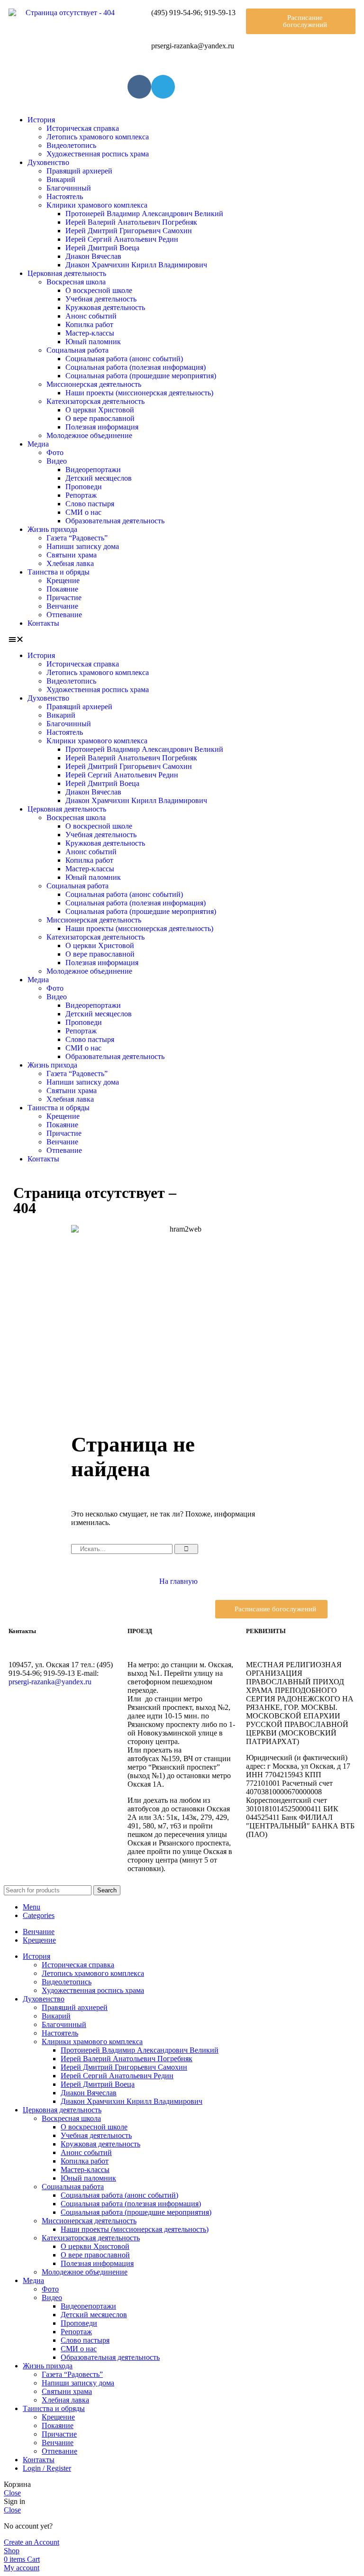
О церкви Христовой (100, 410)
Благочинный (69, 188)
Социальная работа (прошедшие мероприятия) (141, 376)
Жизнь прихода (52, 529)
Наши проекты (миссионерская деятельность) (139, 393)
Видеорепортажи (93, 470)
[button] (301, 21)
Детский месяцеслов (99, 478)
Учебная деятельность (101, 299)
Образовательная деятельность (115, 521)
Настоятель (65, 196)
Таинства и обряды (59, 572)
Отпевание (64, 615)
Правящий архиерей (79, 171)
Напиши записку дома (83, 546)
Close (12, 2493)
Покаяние (62, 589)
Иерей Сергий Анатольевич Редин (122, 239)
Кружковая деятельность (105, 307)
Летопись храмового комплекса (98, 137)
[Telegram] (163, 87)
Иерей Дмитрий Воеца (102, 248)
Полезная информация (102, 427)
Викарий (61, 179)
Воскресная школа (76, 282)
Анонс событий (91, 316)
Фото (55, 452)
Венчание (62, 606)
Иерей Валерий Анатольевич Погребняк (131, 222)
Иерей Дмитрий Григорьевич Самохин (129, 231)
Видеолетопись (71, 145)
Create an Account (32, 2542)
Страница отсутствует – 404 (95, 1200)
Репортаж (81, 495)
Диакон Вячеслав (93, 256)
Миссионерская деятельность (94, 384)
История (41, 120)
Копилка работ (89, 324)
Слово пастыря (90, 504)
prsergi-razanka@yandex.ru (50, 1682)
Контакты (43, 623)
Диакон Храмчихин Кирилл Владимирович (136, 265)
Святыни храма (72, 555)
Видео (57, 461)
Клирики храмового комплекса (97, 205)
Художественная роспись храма (98, 154)
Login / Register (47, 2468)
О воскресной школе (99, 290)
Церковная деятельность (67, 273)
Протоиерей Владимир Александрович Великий (144, 214)
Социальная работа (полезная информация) (136, 367)
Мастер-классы (90, 333)
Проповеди (84, 487)
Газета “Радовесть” (77, 538)
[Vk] (139, 87)
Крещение (63, 580)
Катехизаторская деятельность (96, 401)
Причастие (64, 598)
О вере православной (100, 418)
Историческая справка (83, 128)
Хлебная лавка (70, 563)
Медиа (38, 444)
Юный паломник (93, 342)
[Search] (186, 1549)
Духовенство (48, 162)
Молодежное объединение (89, 435)
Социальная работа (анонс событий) (124, 359)
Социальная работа (77, 350)
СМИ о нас (83, 512)
